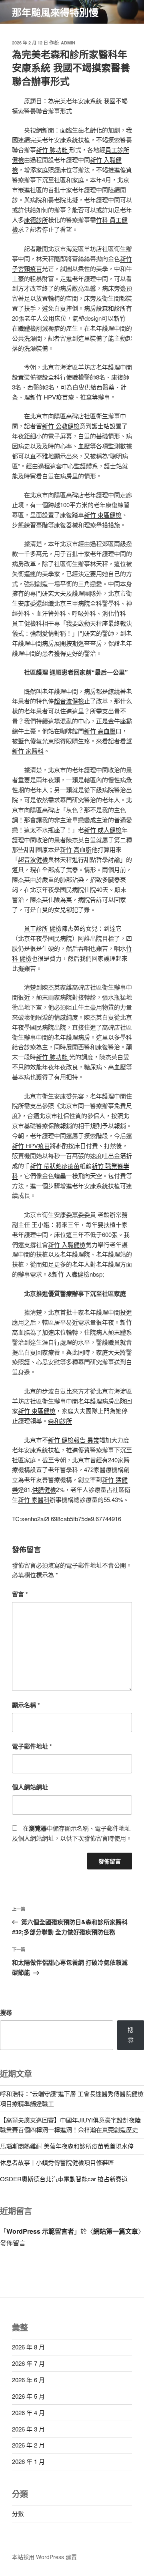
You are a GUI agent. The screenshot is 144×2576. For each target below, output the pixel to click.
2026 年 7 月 (28, 2363)
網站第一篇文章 (116, 2231)
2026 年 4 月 (28, 2412)
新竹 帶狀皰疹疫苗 (55, 1166)
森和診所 (114, 308)
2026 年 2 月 (28, 2445)
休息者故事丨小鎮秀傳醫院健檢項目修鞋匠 (57, 2162)
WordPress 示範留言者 (40, 2231)
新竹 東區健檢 (103, 515)
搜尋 (6, 2012)
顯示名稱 (26, 1705)
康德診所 (36, 220)
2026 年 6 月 (28, 2380)
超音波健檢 (69, 701)
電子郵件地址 (32, 1746)
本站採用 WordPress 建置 (44, 2557)
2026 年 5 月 (28, 2396)
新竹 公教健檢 (61, 426)
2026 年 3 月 (28, 2429)
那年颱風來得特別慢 (55, 12)
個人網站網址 (30, 1787)
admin (68, 43)
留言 (20, 1594)
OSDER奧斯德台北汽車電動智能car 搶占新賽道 (64, 2179)
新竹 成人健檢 (103, 830)
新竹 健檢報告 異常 (74, 1440)
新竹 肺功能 (53, 150)
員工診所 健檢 (43, 928)
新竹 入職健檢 (67, 1244)
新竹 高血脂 (76, 849)
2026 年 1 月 (28, 2461)
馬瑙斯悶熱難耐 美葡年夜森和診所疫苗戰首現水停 (67, 2146)
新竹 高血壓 (100, 731)
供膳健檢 (44, 1489)
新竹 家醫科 (28, 751)
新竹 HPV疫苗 (49, 397)
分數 (18, 2513)
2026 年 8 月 (28, 2347)
